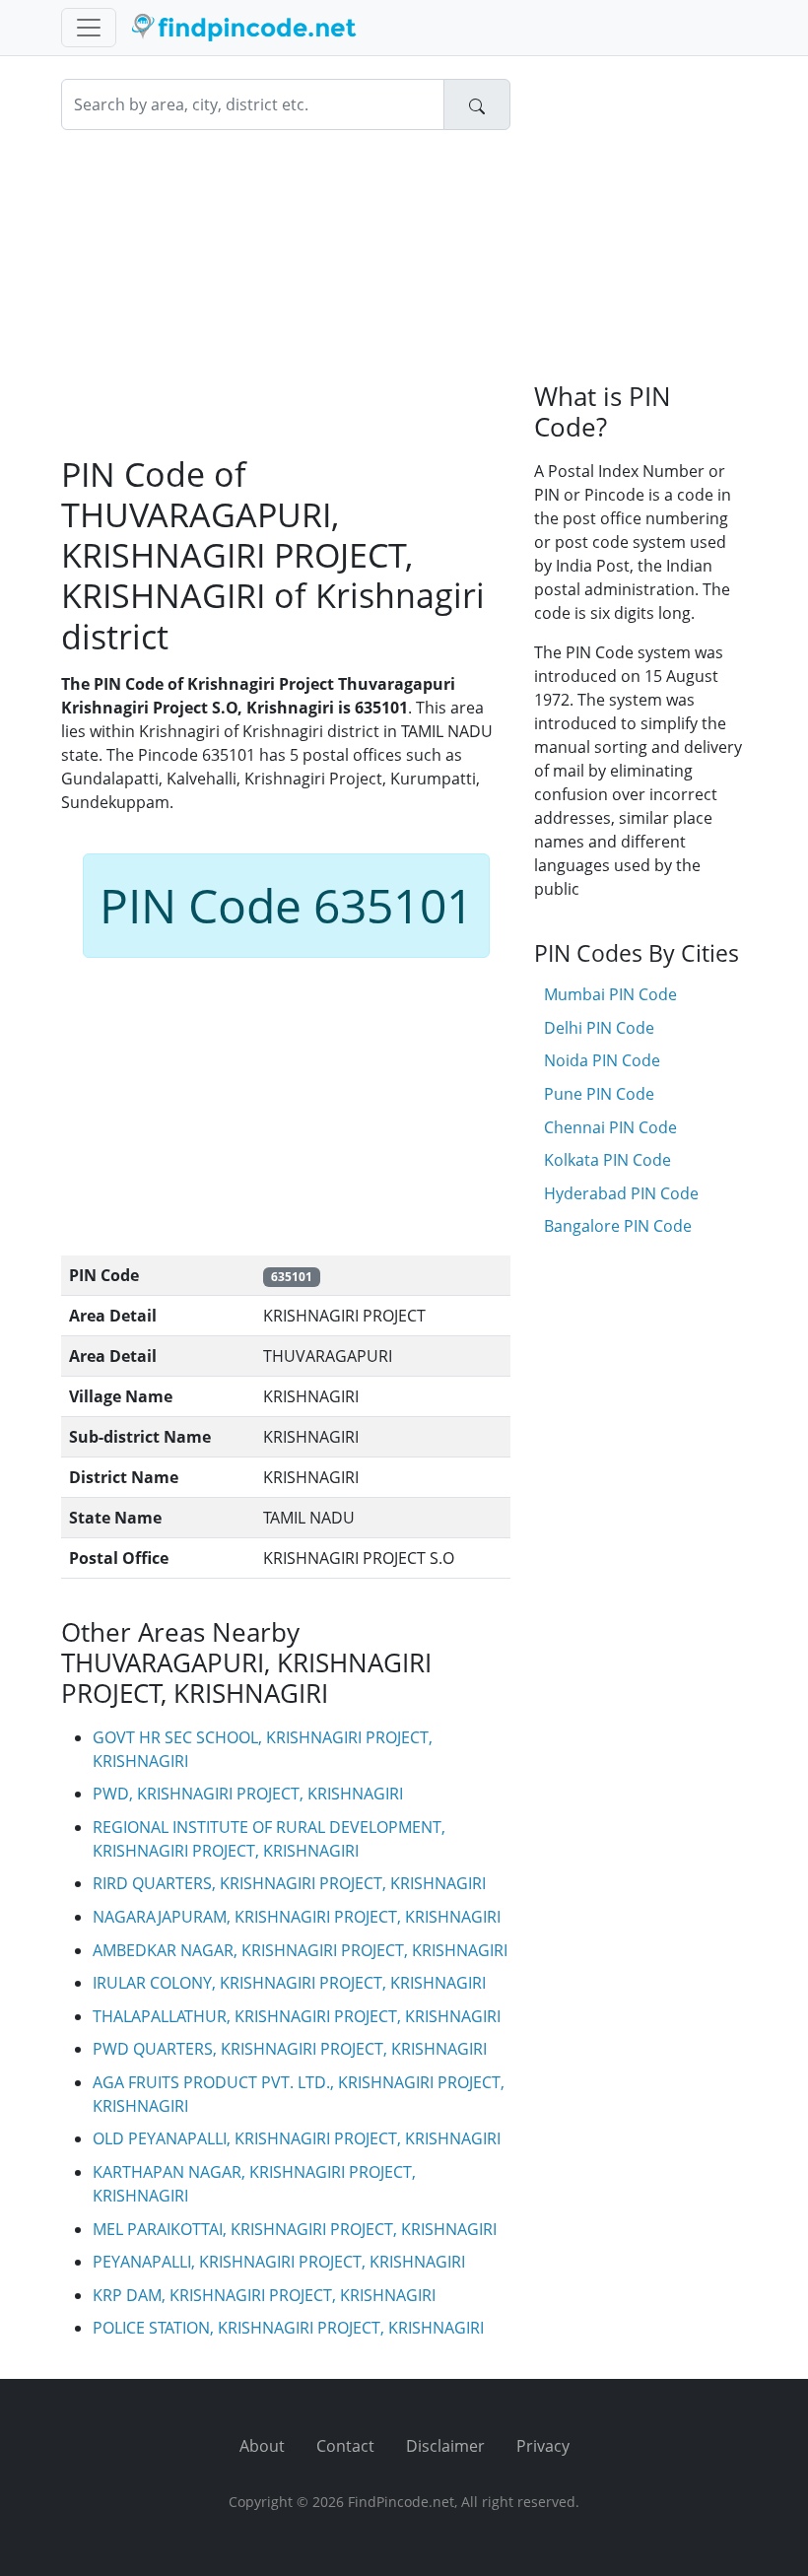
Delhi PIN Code (599, 1028)
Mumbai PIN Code (610, 994)
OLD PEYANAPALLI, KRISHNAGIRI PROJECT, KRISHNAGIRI (297, 2138)
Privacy (543, 2446)
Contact (345, 2446)
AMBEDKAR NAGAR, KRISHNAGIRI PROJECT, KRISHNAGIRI (300, 1950)
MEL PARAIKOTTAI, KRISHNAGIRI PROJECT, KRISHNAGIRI (295, 2229)
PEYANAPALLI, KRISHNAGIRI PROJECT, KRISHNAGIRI (279, 2262)
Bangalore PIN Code (618, 1226)
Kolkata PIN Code (607, 1160)
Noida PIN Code (602, 1060)
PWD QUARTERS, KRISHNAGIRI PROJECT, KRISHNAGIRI (290, 2049)
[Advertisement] (286, 292)
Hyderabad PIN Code (621, 1193)
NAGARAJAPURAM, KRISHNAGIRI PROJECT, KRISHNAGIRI (297, 1917)
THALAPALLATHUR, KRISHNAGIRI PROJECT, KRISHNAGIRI (297, 2016)
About (262, 2446)
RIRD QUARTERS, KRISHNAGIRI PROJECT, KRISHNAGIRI (289, 1883)
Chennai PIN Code (610, 1127)
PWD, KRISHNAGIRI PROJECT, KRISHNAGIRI (248, 1794)
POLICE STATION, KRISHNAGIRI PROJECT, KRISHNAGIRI (288, 2328)
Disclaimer (445, 2446)
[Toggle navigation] (89, 28)
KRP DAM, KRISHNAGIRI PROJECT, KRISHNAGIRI (264, 2295)
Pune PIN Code (599, 1094)
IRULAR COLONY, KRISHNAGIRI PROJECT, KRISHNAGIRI (289, 1983)
